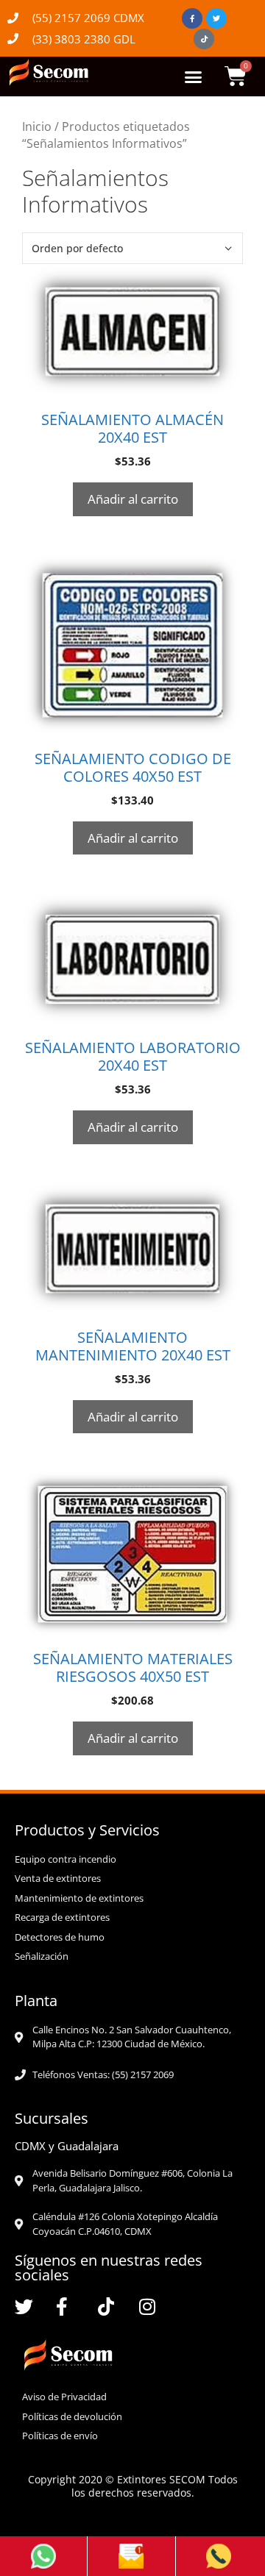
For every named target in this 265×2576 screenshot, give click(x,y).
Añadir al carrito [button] (133, 499)
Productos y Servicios (87, 1830)
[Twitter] (216, 18)
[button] (193, 76)
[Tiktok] (204, 39)
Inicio (37, 126)
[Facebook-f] (192, 18)
